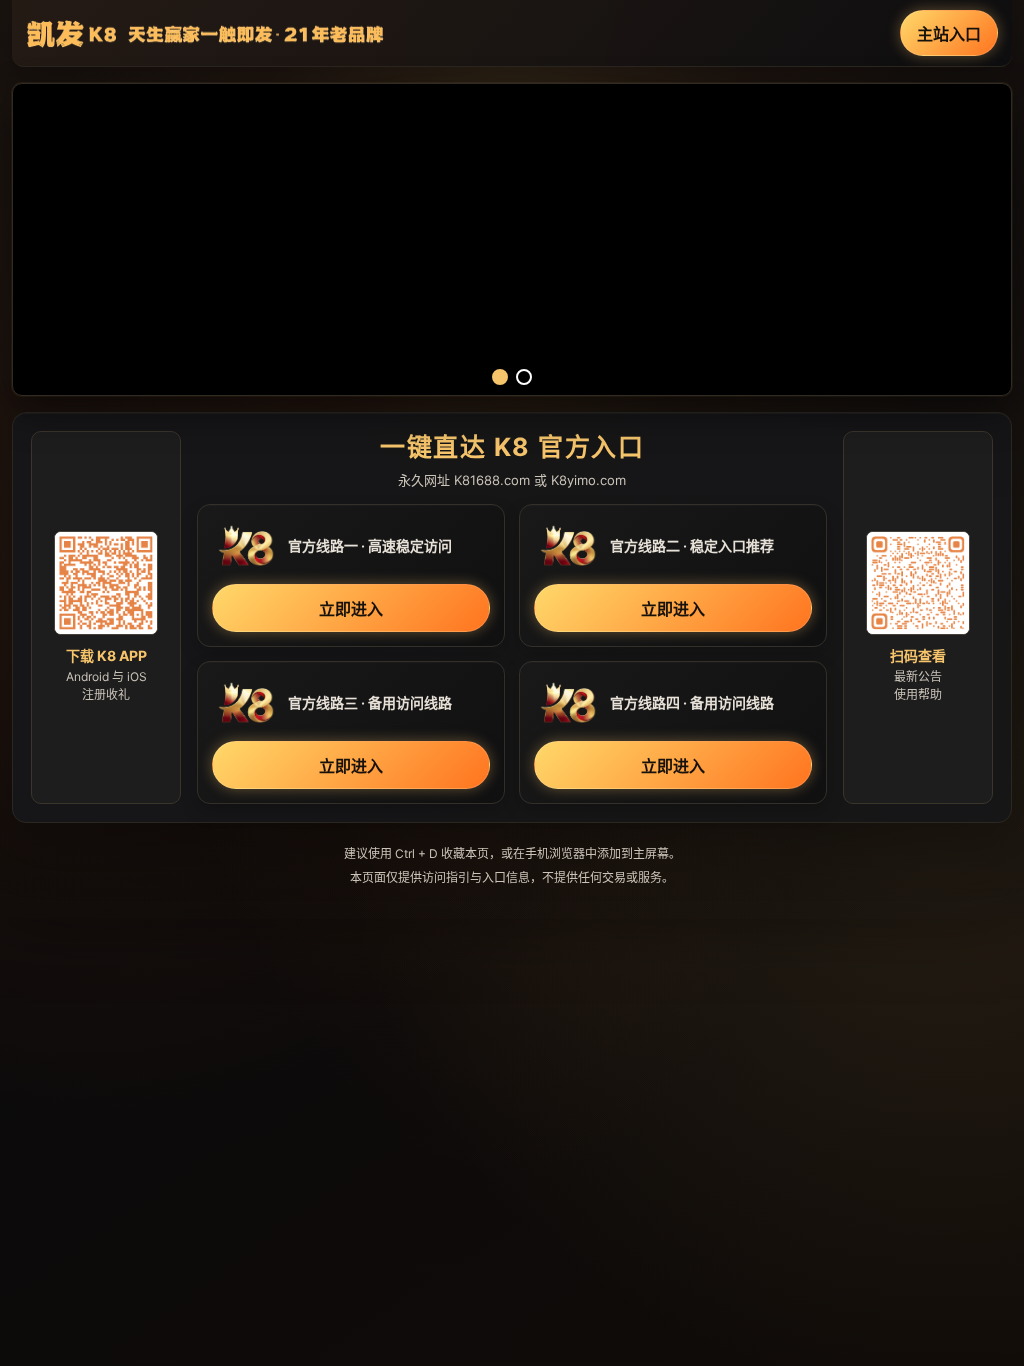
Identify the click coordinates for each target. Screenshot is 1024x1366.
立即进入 (351, 609)
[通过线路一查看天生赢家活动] (512, 239)
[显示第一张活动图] (500, 377)
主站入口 (949, 34)
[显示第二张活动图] (524, 377)
